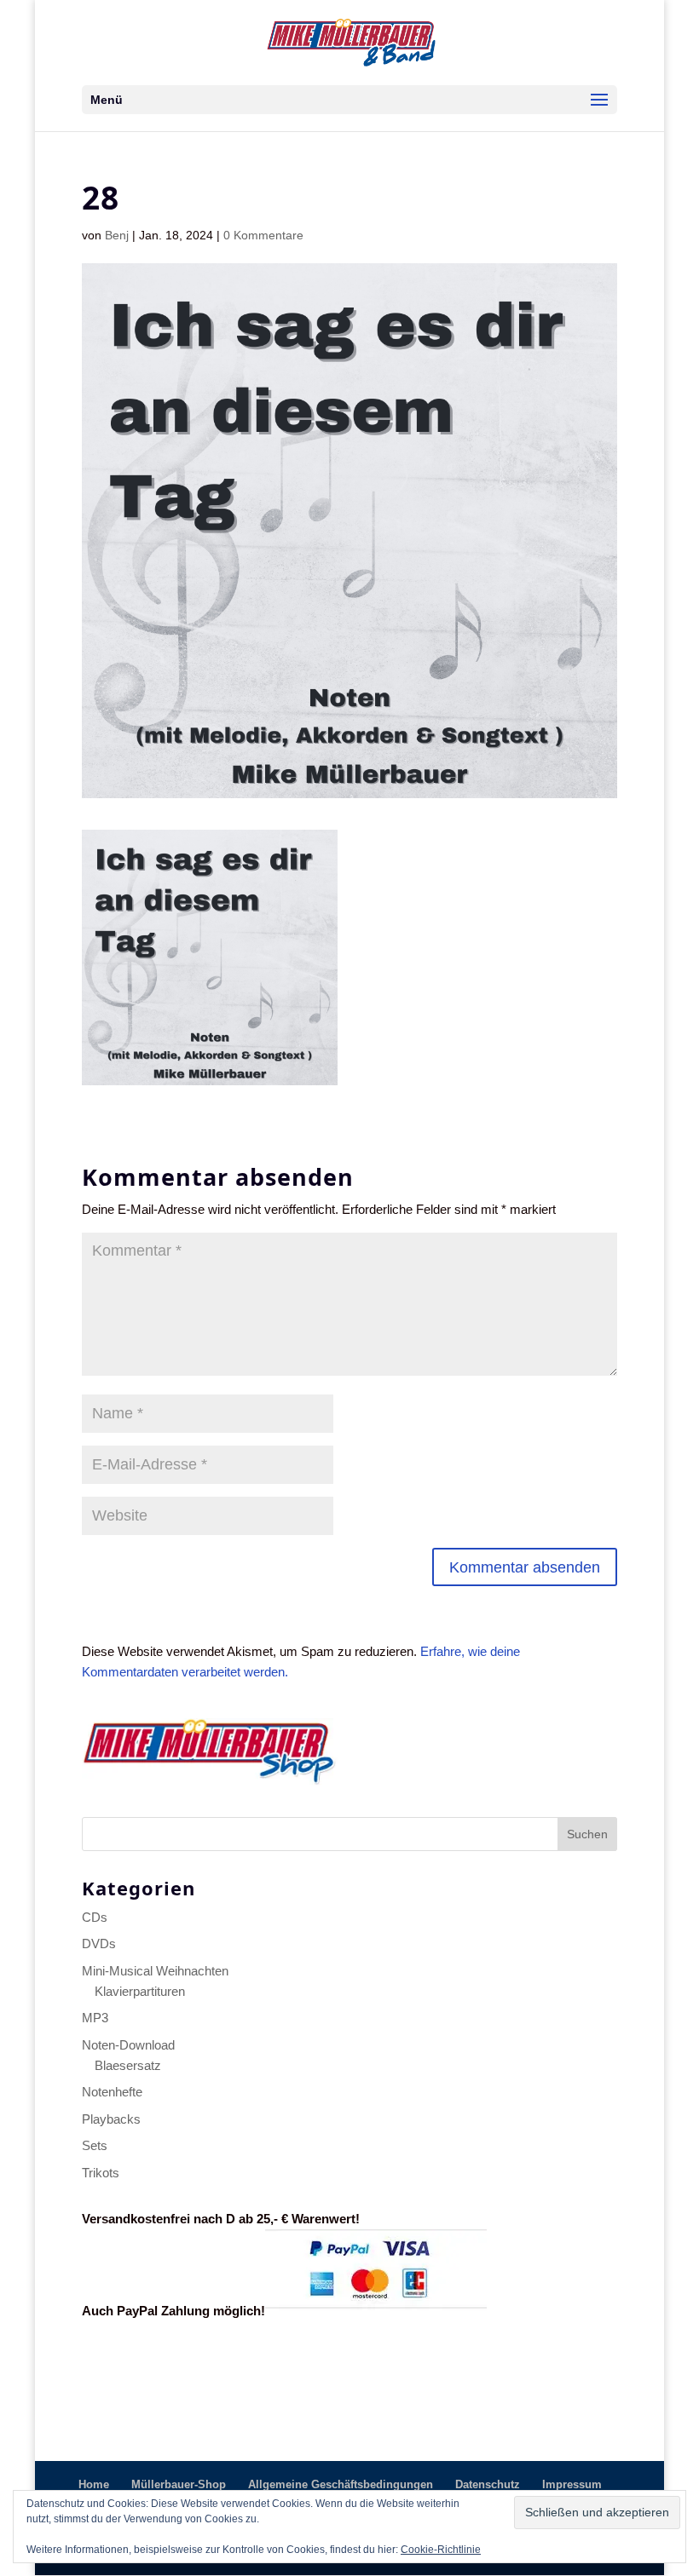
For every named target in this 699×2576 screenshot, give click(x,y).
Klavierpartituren (140, 1991)
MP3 (95, 2018)
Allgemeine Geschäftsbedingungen (341, 2484)
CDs (95, 1917)
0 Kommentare (263, 235)
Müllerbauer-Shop (179, 2484)
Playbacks (111, 2119)
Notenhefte (112, 2092)
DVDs (99, 1943)
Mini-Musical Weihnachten (155, 1971)
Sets (95, 2145)
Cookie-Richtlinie (441, 2550)
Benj (117, 235)
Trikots (101, 2173)
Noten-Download (128, 2045)
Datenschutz (488, 2484)
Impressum (572, 2484)
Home (94, 2484)
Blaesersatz (128, 2065)
